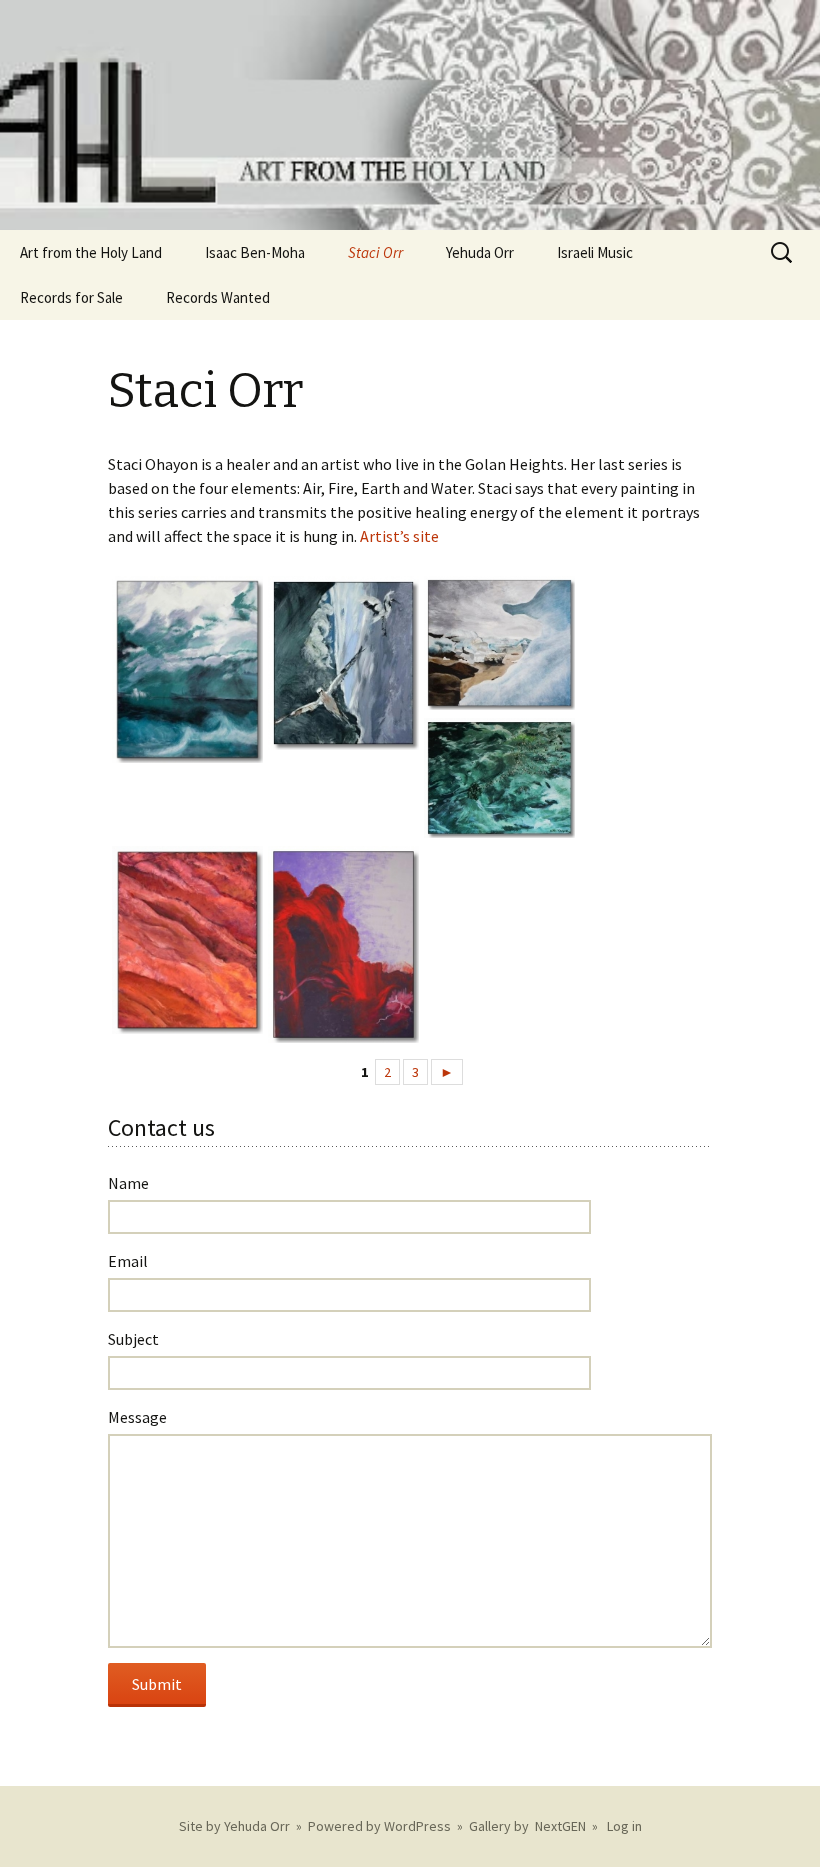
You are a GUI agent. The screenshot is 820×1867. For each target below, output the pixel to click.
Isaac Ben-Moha (255, 252)
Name (128, 1183)
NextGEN (560, 1826)
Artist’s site (399, 536)
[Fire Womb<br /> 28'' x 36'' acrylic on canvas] (339, 944)
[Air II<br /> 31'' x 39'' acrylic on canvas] (183, 669)
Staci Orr (375, 252)
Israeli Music (595, 252)
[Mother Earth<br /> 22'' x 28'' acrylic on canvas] (183, 940)
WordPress (417, 1826)
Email (128, 1261)
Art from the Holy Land (91, 252)
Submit (157, 1684)
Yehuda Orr (480, 252)
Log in (624, 1826)
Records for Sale (71, 297)
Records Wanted (218, 297)
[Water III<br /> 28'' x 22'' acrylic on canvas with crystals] (495, 778)
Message (137, 1417)
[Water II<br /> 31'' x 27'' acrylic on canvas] (495, 643)
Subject (133, 1339)
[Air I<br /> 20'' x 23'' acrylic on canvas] (339, 662)
